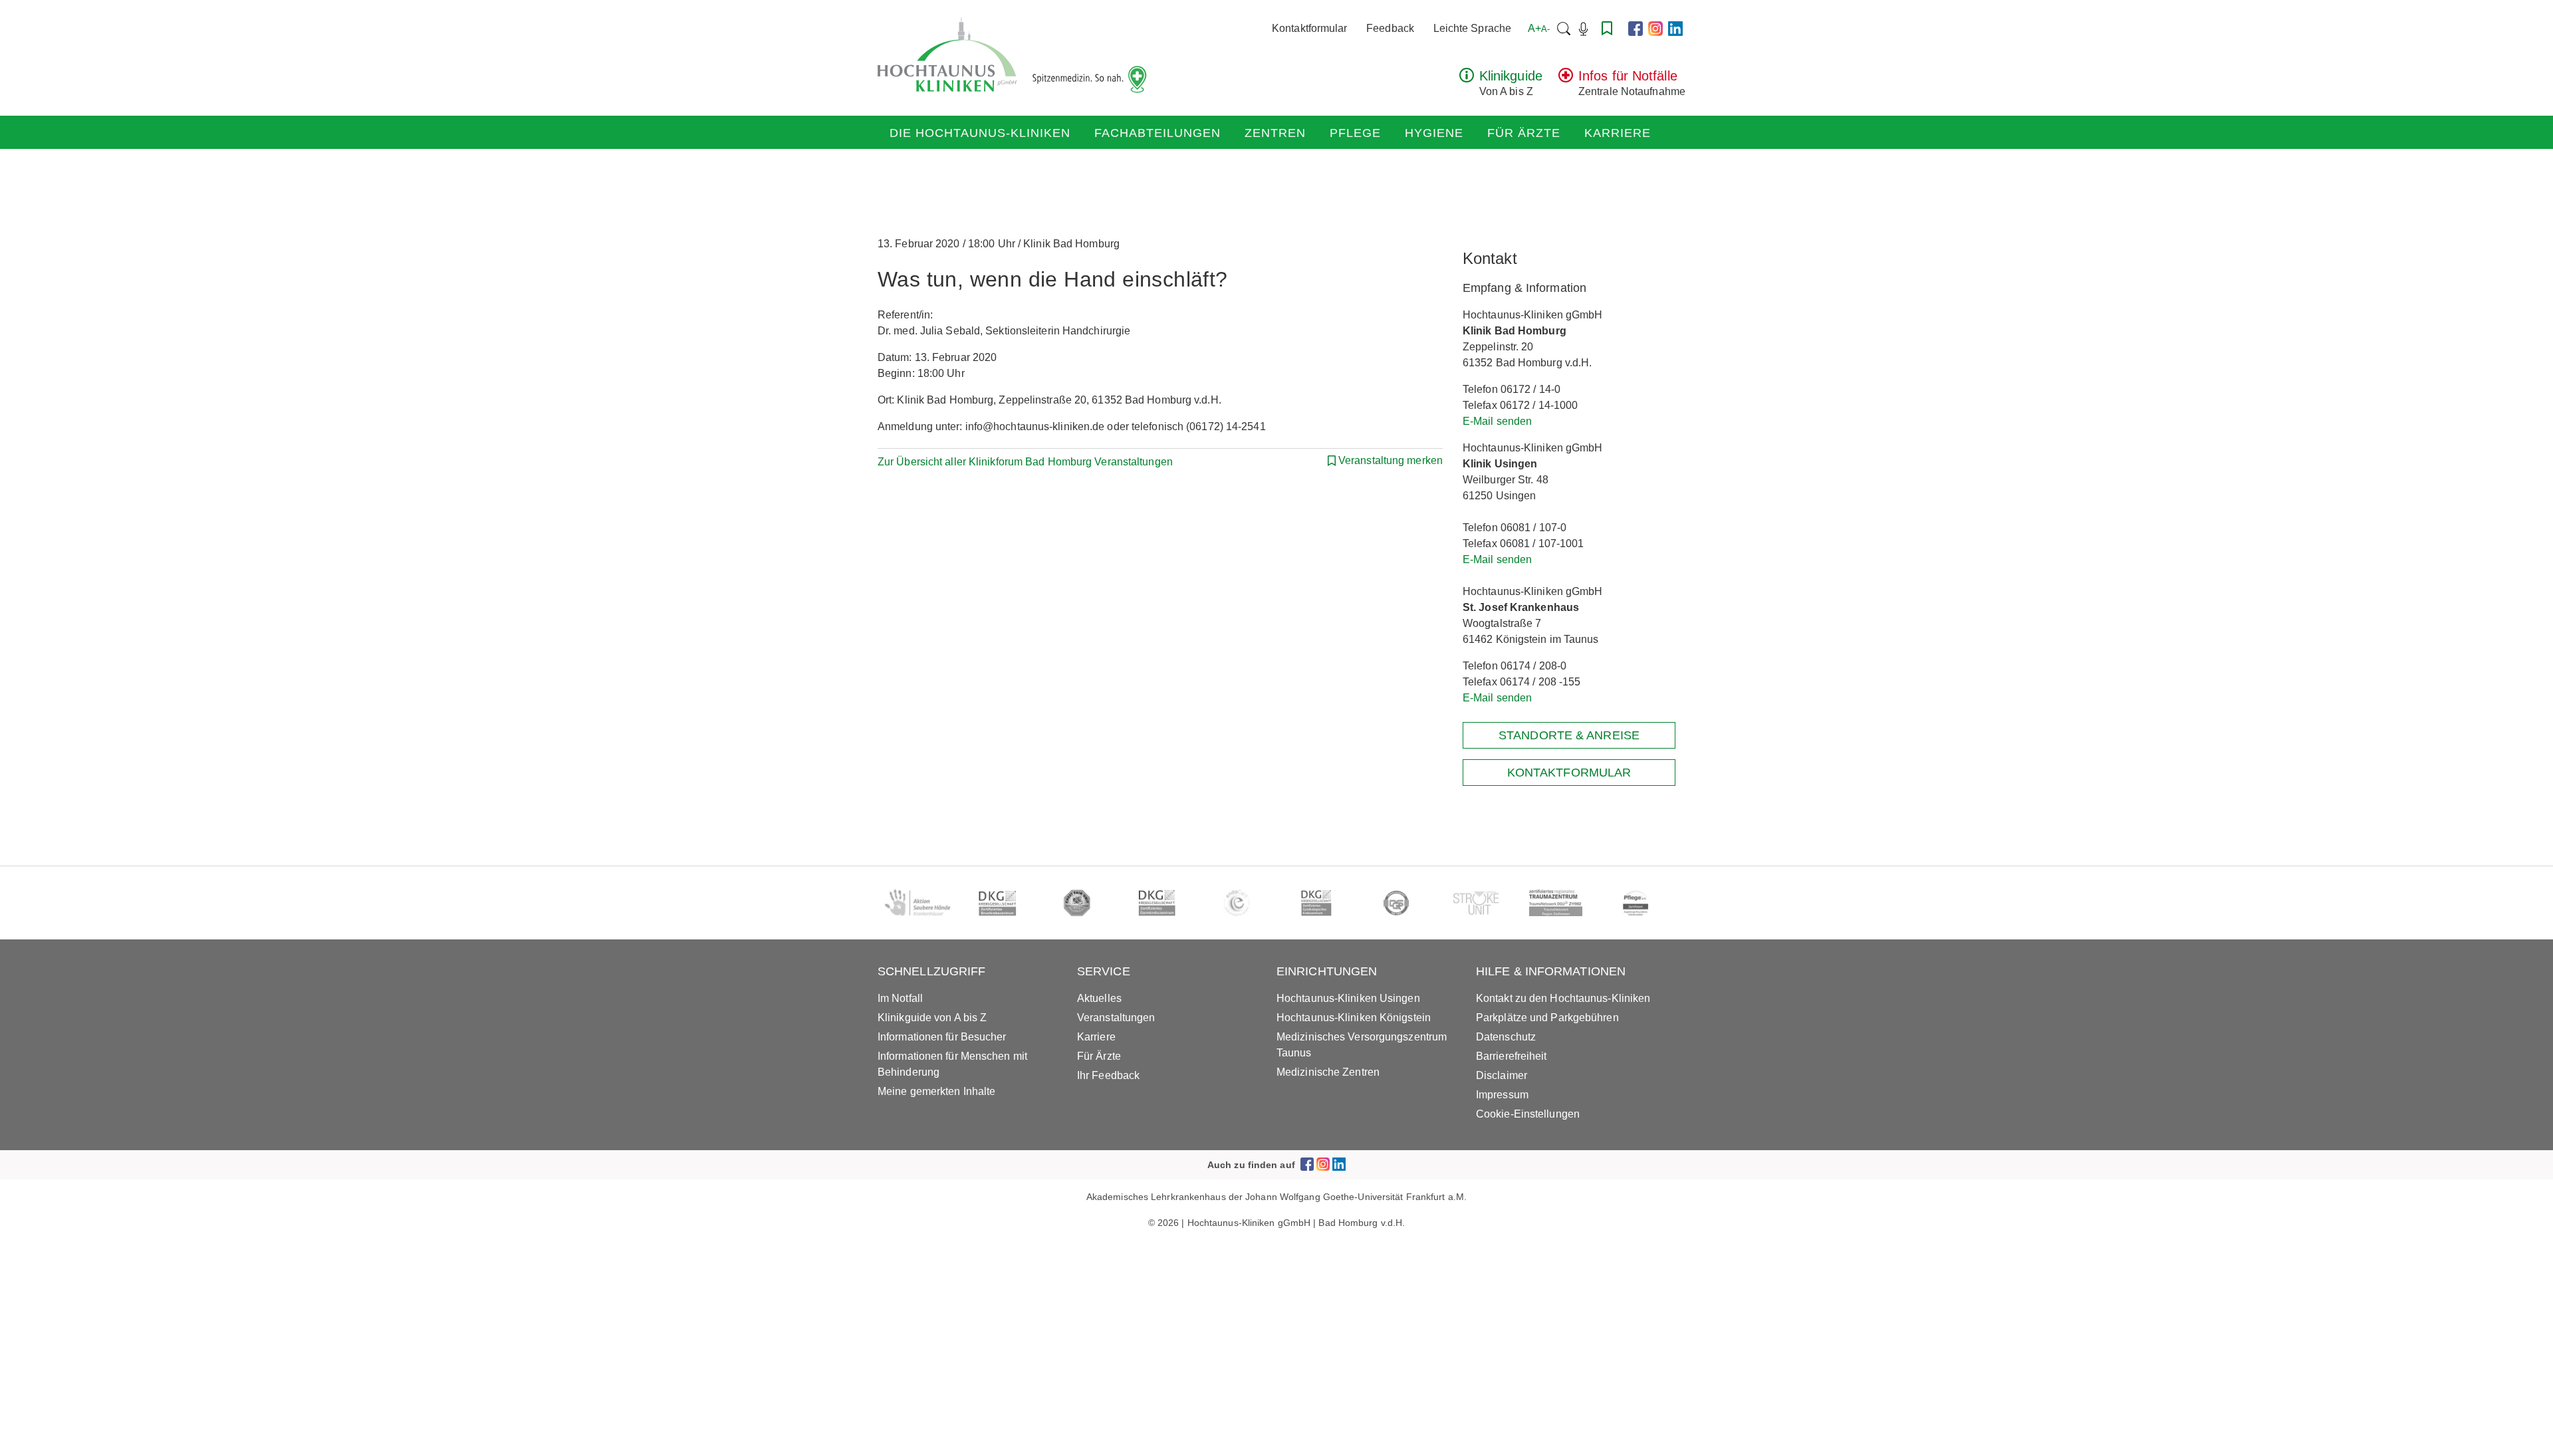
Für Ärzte (1524, 133)
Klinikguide (1511, 76)
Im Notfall (900, 998)
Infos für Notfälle (1628, 76)
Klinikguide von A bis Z (932, 1018)
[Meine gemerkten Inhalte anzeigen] (1607, 28)
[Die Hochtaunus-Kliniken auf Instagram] (1655, 29)
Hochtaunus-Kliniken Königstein (1354, 1018)
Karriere (1618, 133)
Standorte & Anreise (1569, 735)
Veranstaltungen (1116, 1018)
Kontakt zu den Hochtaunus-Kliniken (1563, 998)
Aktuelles (1099, 998)
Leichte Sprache (1473, 28)
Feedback (1390, 28)
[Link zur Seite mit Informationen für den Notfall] (1566, 79)
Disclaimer (1502, 1075)
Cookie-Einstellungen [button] (1528, 1114)
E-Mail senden (1497, 421)
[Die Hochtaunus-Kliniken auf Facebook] (1636, 29)
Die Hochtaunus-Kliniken (980, 133)
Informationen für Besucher (942, 1037)
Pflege (1355, 133)
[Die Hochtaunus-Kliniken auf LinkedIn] (1675, 29)
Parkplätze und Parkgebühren (1547, 1018)
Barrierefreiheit (1512, 1056)
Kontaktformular (1310, 28)
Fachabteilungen (1157, 133)
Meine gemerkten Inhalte (936, 1091)
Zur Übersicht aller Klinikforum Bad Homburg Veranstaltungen (1025, 462)
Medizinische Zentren (1328, 1072)
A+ (1539, 28)
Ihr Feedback (1108, 1075)
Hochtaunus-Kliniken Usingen (1348, 998)
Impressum (1502, 1095)
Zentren (1275, 133)
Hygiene (1434, 133)
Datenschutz (1506, 1037)
